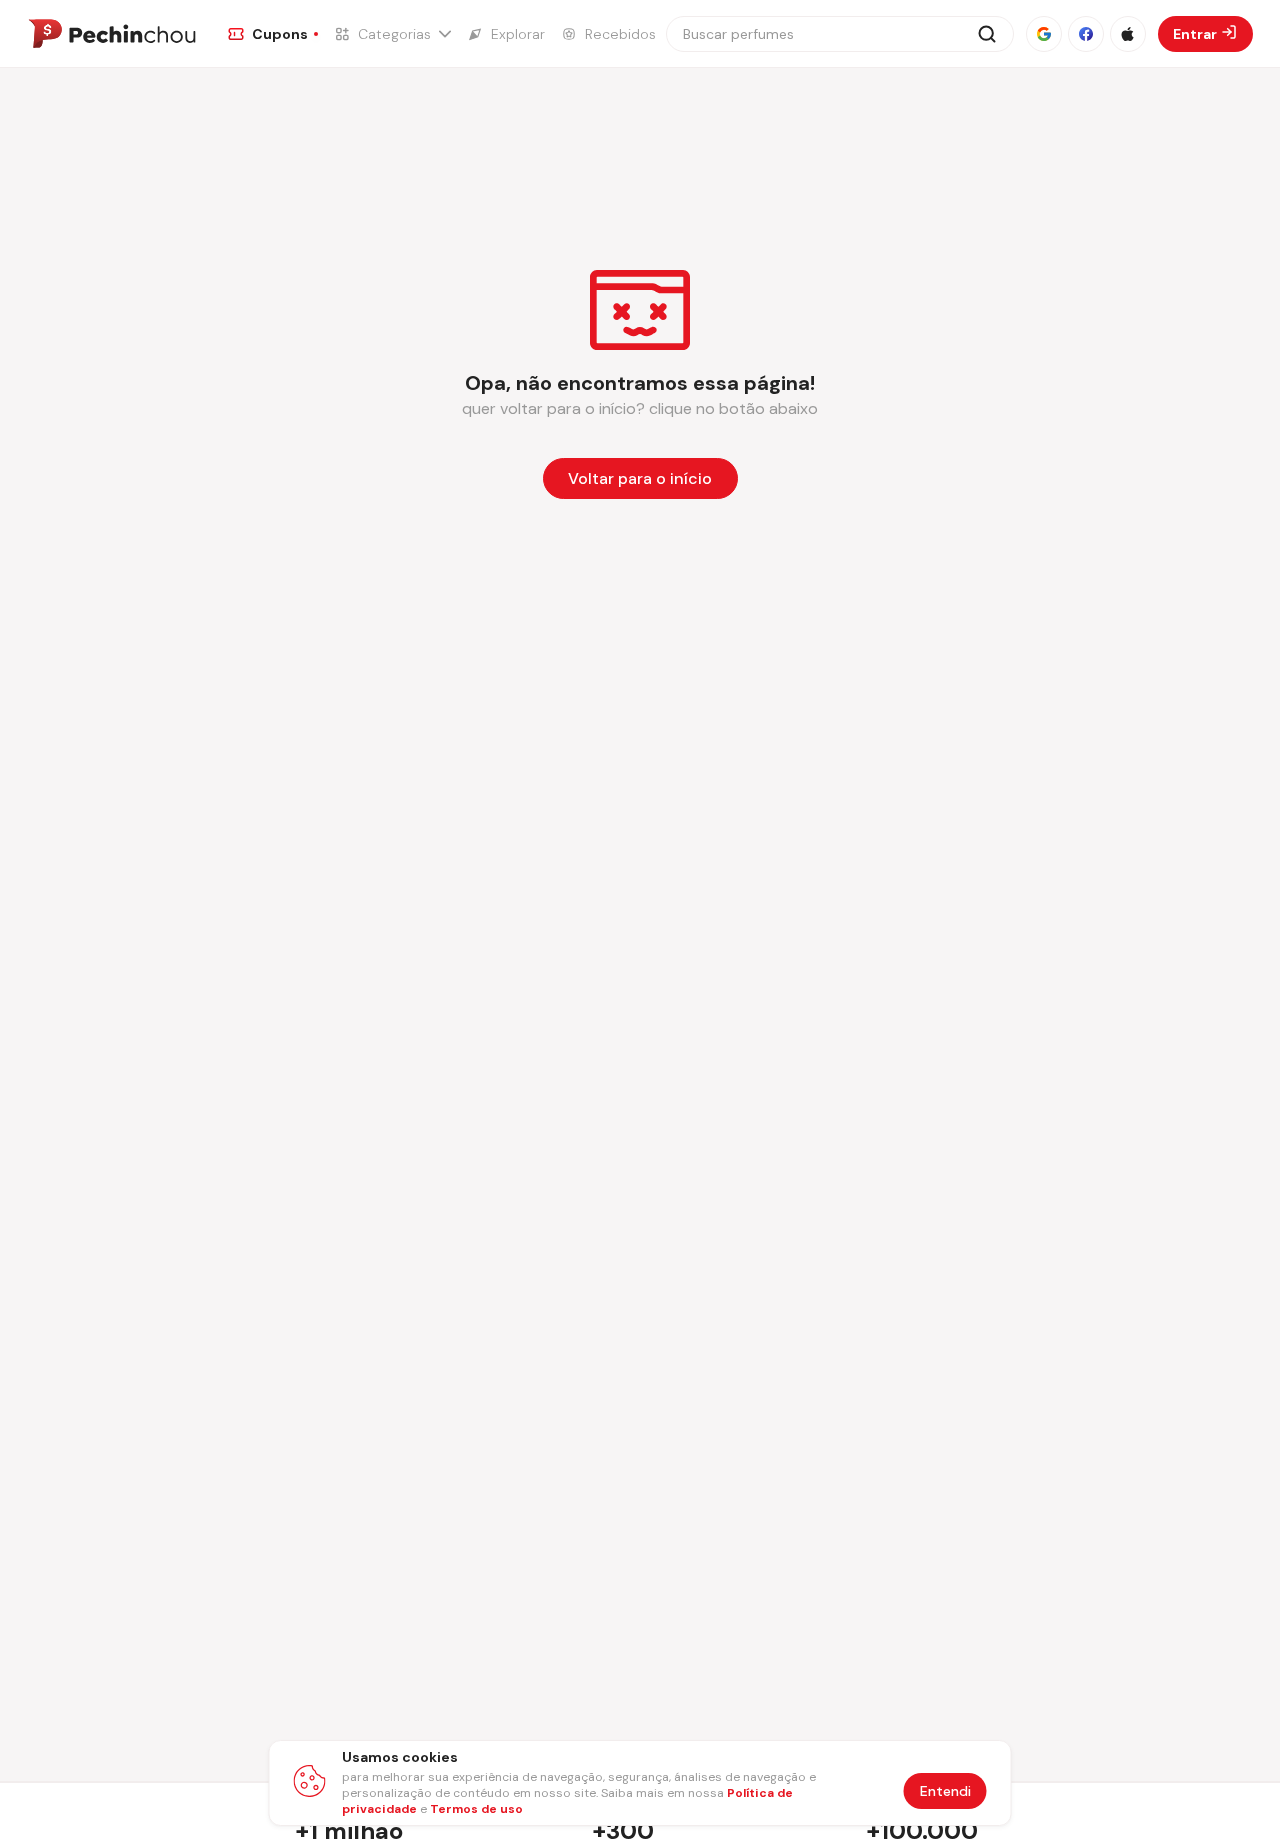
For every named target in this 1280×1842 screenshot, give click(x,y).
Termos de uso (476, 1809)
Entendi (945, 1791)
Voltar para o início (640, 478)
